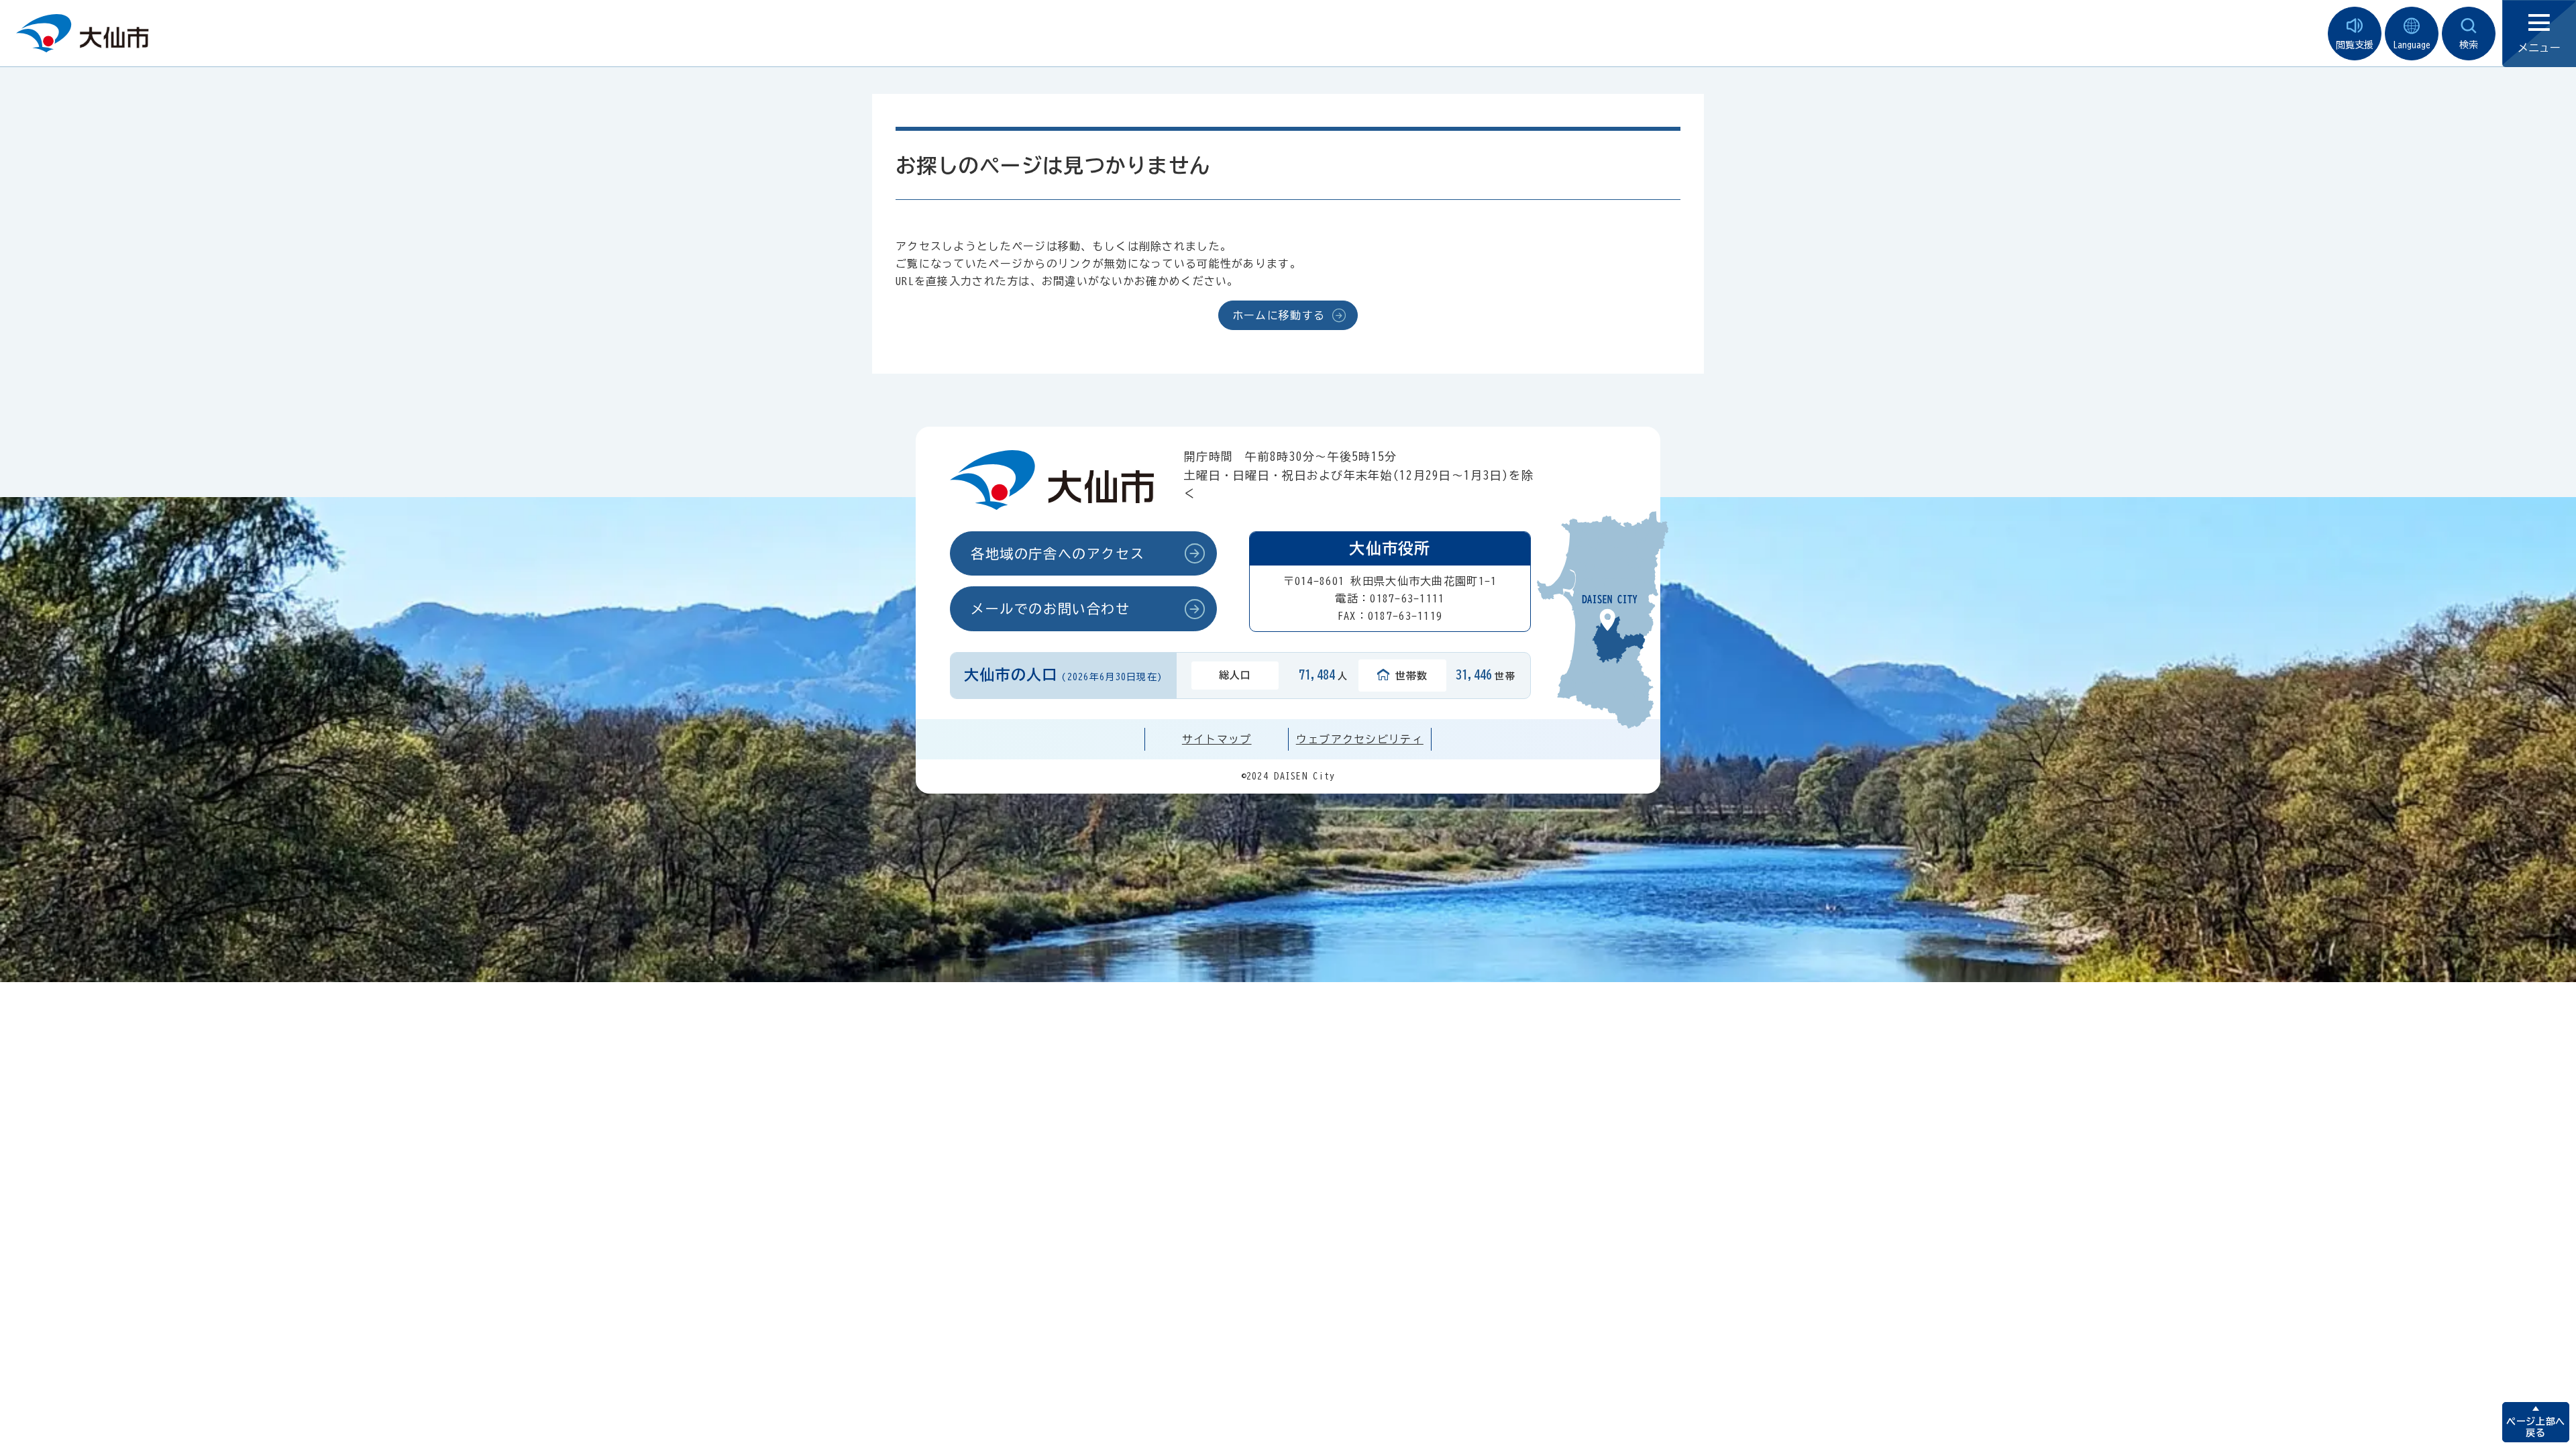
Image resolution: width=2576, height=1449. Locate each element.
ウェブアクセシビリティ (1360, 739)
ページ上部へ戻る (2535, 1427)
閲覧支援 (2355, 45)
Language (2412, 45)
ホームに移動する (1279, 315)
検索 (2469, 45)
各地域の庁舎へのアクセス (1058, 553)
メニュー (2539, 48)
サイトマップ (1217, 739)
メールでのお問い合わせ (1051, 608)
